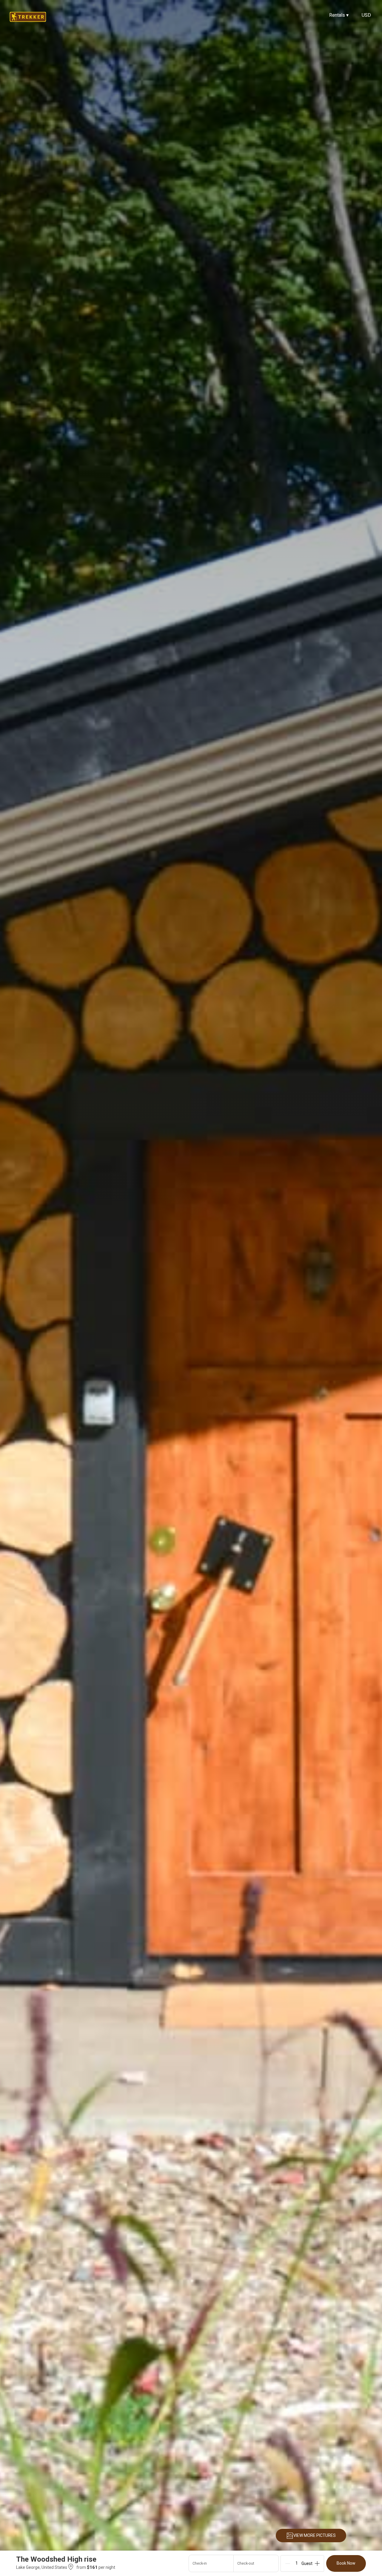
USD (366, 15)
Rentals (339, 15)
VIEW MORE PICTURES (315, 2535)
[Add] (317, 2563)
